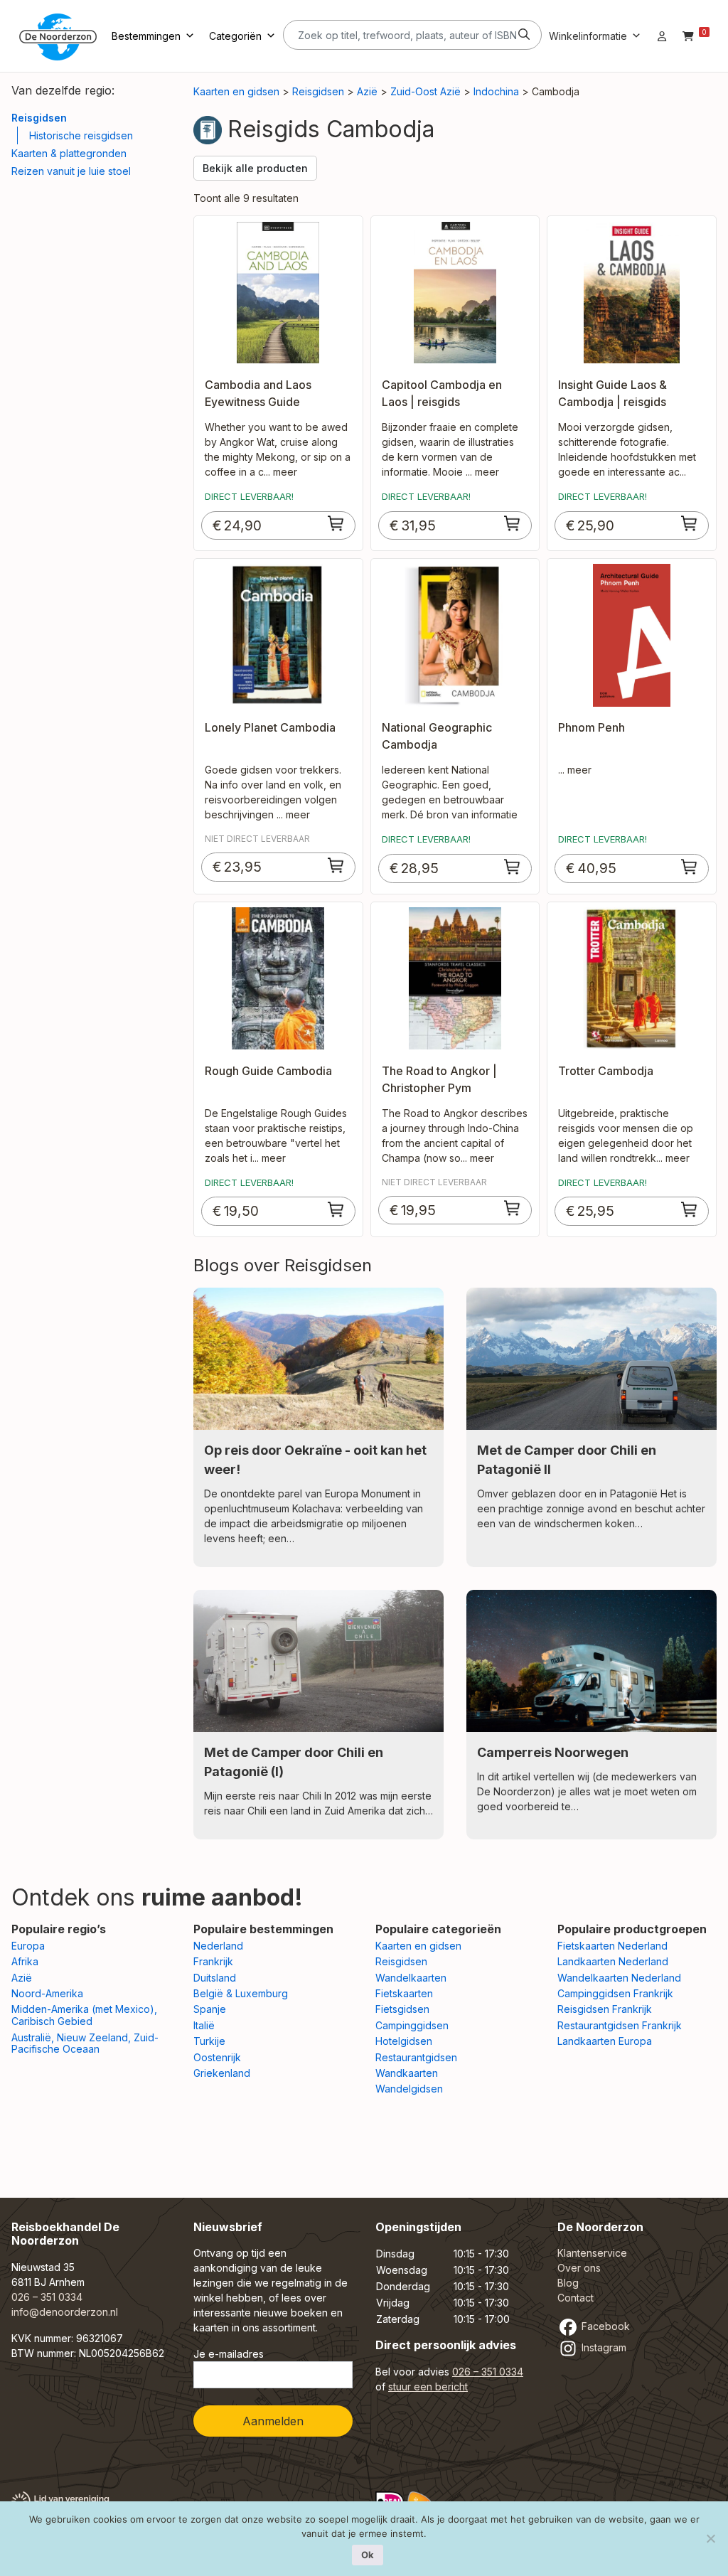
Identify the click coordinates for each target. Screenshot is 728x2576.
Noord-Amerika (47, 1993)
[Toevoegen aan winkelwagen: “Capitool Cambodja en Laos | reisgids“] (513, 523)
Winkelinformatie (588, 36)
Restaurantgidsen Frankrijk (620, 2025)
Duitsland (215, 1978)
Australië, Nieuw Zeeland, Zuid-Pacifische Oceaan (85, 2043)
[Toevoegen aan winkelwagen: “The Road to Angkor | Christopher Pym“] (513, 1208)
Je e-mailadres (229, 2354)
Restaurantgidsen (416, 2057)
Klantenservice (592, 2253)
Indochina (496, 91)
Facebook (604, 2326)
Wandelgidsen (409, 2089)
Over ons (579, 2268)
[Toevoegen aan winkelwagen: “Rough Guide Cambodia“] (336, 1209)
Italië (204, 2025)
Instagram (603, 2347)
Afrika (25, 1961)
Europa (28, 1946)
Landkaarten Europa (605, 2041)
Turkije (209, 2041)
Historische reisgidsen (81, 135)
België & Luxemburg (241, 1993)
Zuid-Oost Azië (425, 91)
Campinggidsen (412, 2025)
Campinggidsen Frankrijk (615, 1993)
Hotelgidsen (404, 2041)
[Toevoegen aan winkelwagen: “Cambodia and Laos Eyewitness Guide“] (336, 523)
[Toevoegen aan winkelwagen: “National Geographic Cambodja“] (513, 867)
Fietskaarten (404, 1993)
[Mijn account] (662, 36)
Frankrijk (213, 1961)
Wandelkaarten (411, 1978)
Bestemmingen (146, 36)
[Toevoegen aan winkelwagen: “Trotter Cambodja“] (690, 1209)
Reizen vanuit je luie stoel (71, 171)
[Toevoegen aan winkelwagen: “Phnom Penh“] (690, 867)
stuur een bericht (428, 2387)
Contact (576, 2298)
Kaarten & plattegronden (69, 153)
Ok (368, 2555)
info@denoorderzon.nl (65, 2312)
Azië (367, 91)
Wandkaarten (407, 2073)
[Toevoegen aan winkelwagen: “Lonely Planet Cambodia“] (336, 865)
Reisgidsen (39, 118)
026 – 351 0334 (47, 2297)
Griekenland (222, 2073)
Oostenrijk (217, 2057)
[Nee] (710, 2538)
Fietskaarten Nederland (612, 1946)
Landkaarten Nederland (613, 1961)
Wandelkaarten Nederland (619, 1978)
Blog (568, 2283)
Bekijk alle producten (255, 168)
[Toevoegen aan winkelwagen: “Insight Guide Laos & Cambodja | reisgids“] (690, 523)
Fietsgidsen (402, 2009)
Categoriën (235, 36)
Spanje (210, 2009)
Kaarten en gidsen (236, 91)
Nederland (218, 1946)
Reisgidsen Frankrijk (605, 2009)
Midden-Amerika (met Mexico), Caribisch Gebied (84, 2015)
